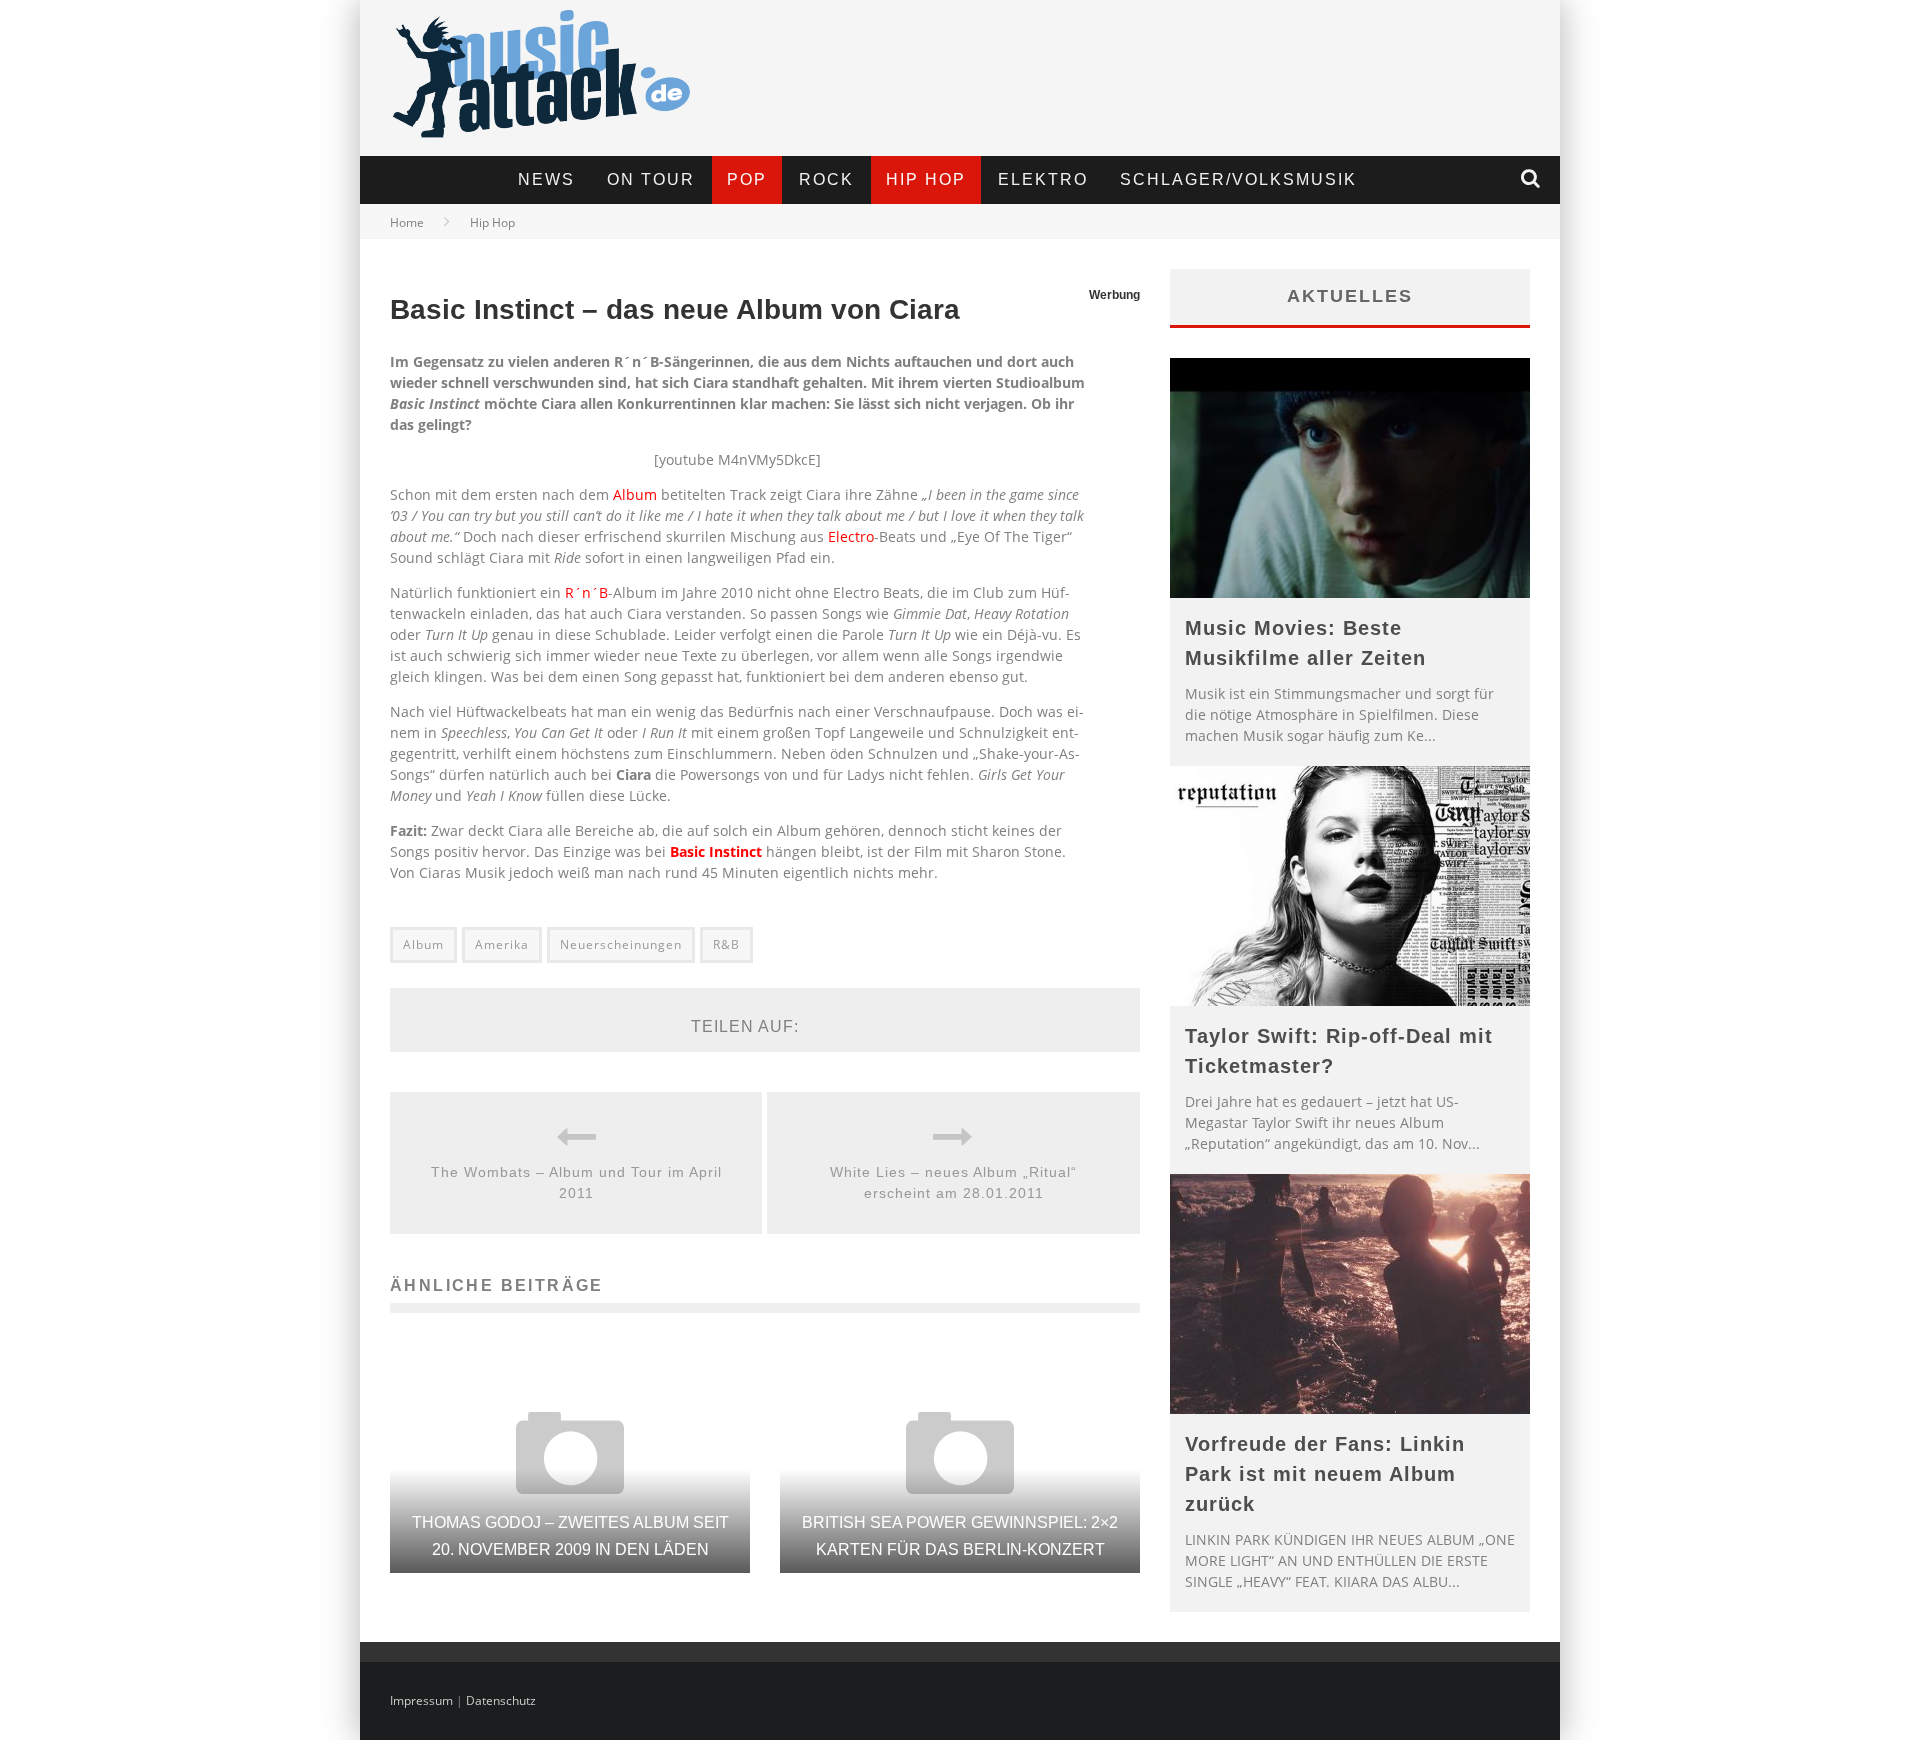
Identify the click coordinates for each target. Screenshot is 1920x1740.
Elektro (1043, 179)
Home (407, 222)
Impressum (421, 1700)
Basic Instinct (716, 851)
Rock (826, 179)
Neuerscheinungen (621, 944)
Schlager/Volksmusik (1238, 179)
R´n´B (586, 592)
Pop (747, 179)
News (546, 179)
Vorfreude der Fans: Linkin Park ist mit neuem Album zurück (1325, 1474)
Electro (851, 536)
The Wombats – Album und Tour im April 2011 (576, 1182)
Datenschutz (501, 1700)
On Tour (651, 179)
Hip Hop (926, 179)
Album (635, 494)
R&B (726, 944)
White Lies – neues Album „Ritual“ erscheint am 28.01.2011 (953, 1182)
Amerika (502, 944)
